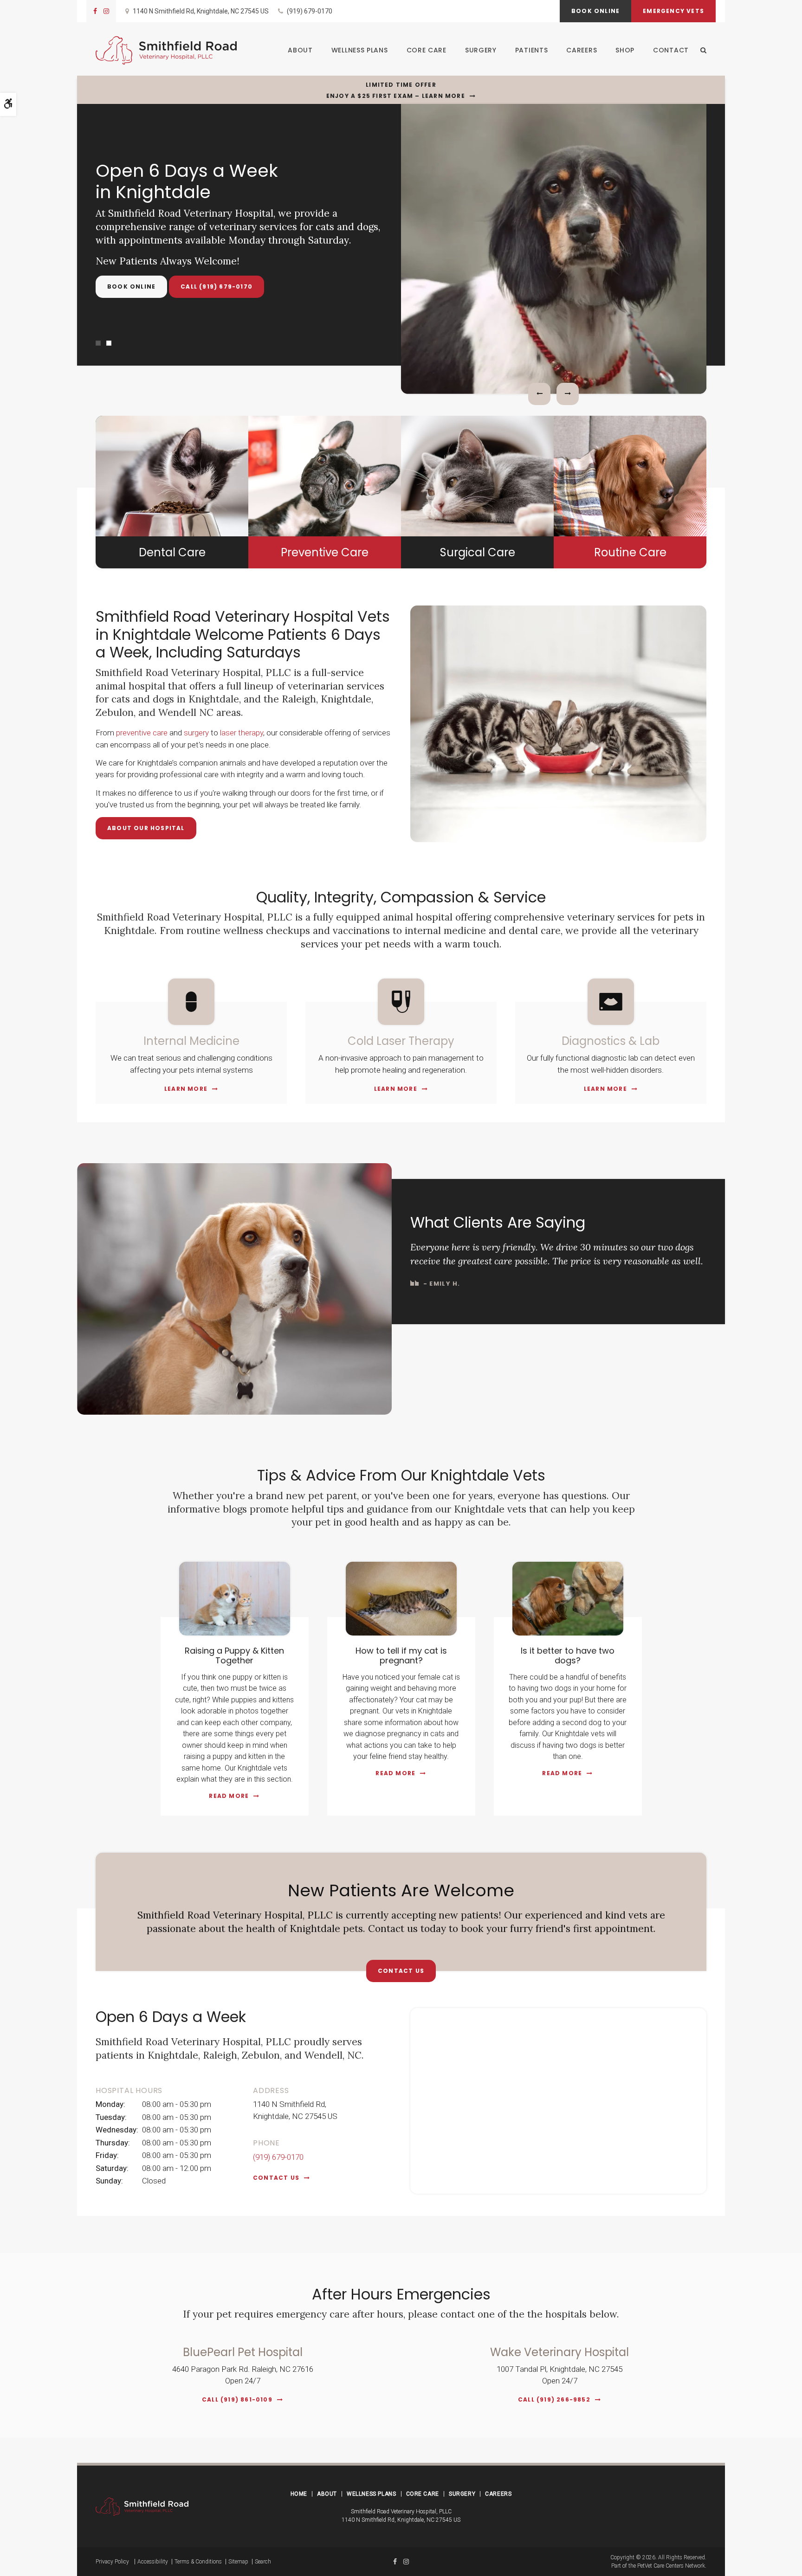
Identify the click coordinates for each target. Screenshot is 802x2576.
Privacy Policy (112, 2562)
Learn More (186, 1089)
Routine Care (630, 552)
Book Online (595, 11)
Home (299, 2494)
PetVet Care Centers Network (671, 2566)
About (300, 50)
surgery (196, 733)
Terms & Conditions (198, 2562)
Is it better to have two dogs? (568, 1656)
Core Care (427, 50)
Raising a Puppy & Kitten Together (234, 1656)
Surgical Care (478, 552)
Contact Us (401, 1971)
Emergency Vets (673, 11)
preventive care (142, 733)
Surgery (481, 50)
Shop (625, 50)
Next (568, 394)
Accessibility (153, 2562)
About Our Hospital (146, 828)
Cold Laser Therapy (401, 1041)
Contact (671, 50)
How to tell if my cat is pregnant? (401, 1656)
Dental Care (172, 552)
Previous (539, 394)
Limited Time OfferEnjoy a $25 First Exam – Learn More (396, 90)
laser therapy (242, 733)
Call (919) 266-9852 (554, 2399)
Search (263, 2562)
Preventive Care (325, 552)
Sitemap (238, 2562)
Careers (582, 50)
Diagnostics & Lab (611, 1041)
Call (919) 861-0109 (237, 2399)
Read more (229, 1796)
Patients (532, 50)
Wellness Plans (360, 50)
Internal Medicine (191, 1041)
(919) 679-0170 (310, 11)
